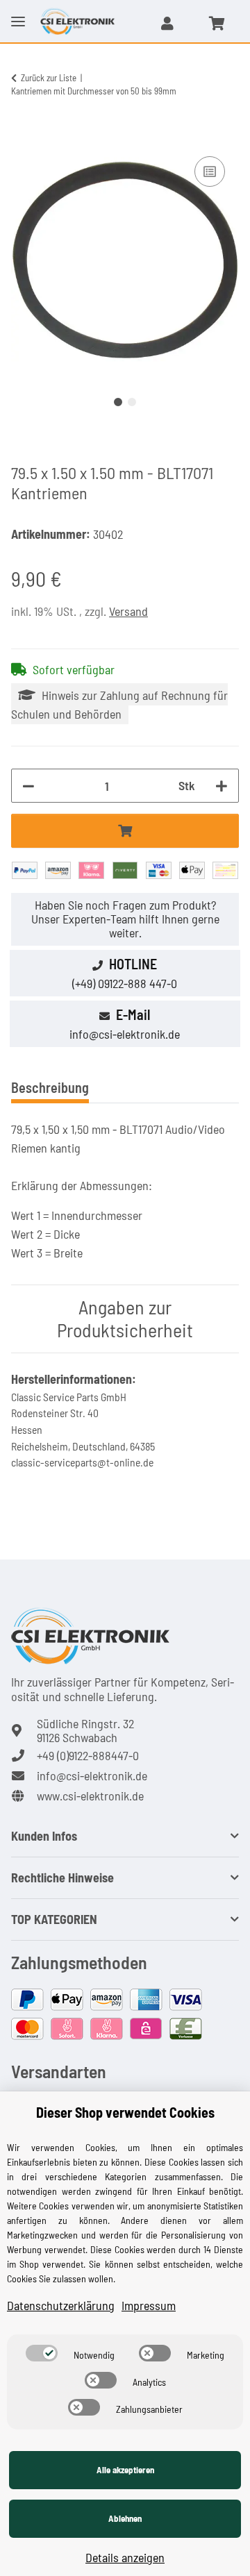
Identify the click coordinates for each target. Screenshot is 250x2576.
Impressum (149, 2305)
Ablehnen (125, 2518)
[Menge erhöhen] (222, 786)
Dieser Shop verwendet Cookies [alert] (125, 2112)
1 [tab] (118, 402)
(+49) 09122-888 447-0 (125, 983)
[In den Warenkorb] (22, 137)
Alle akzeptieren (125, 2470)
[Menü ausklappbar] (18, 10)
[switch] (42, 2353)
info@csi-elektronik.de (125, 1034)
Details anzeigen (125, 2557)
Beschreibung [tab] (50, 1087)
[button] (167, 23)
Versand (128, 611)
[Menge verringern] (28, 786)
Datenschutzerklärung (61, 2305)
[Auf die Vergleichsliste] (210, 172)
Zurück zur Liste (49, 78)
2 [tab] (132, 402)
